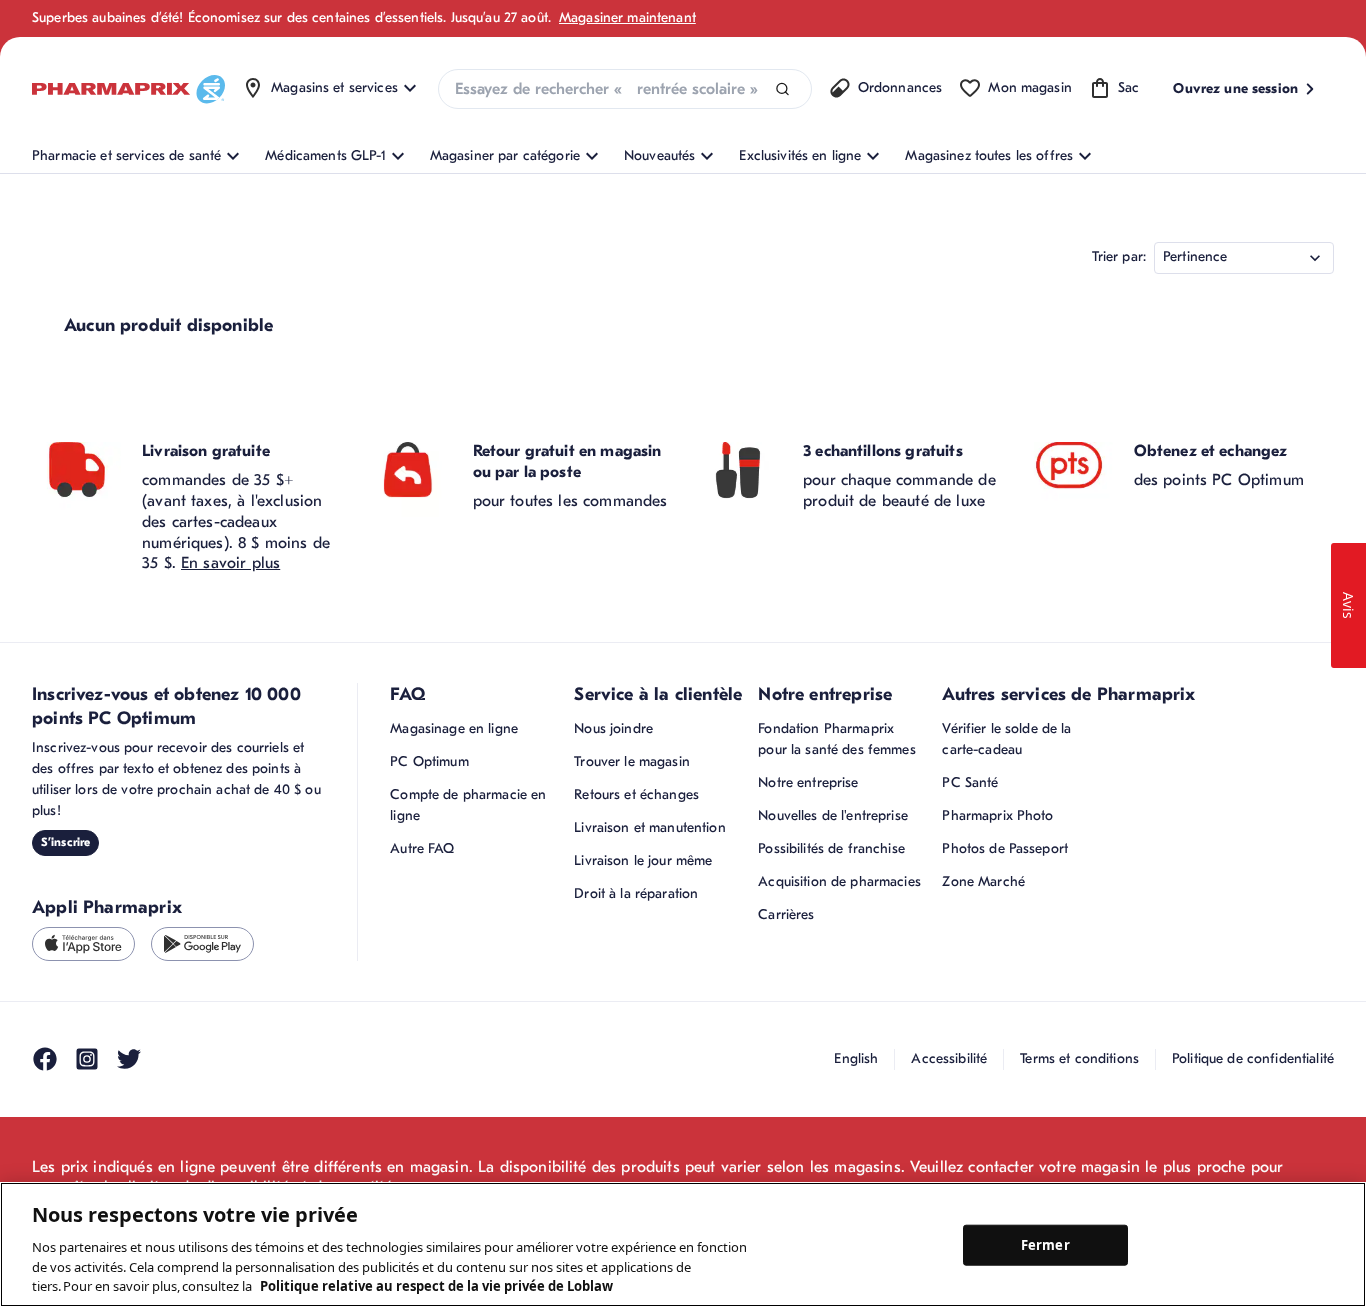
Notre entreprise (808, 782)
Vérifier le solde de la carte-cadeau (1006, 739)
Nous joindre (613, 728)
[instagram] (87, 1059)
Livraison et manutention (649, 827)
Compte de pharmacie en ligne (468, 805)
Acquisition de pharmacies (839, 881)
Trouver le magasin (632, 761)
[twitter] (129, 1059)
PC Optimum (429, 761)
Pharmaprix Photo (997, 815)
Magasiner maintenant (627, 17)
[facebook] (45, 1059)
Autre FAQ (422, 848)
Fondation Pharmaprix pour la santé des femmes (836, 739)
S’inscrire (65, 842)
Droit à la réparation (636, 893)
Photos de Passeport (1005, 848)
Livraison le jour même (643, 860)
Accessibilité (949, 1058)
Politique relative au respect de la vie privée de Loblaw (436, 1286)
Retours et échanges (636, 794)
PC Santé (970, 782)
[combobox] (625, 89)
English (856, 1058)
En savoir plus (230, 563)
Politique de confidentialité (1253, 1058)
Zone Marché (983, 881)
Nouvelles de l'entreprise (833, 815)
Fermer (1045, 1244)
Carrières (786, 914)
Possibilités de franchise (831, 848)
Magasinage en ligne (454, 728)
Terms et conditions (1079, 1058)
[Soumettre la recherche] (782, 89)
